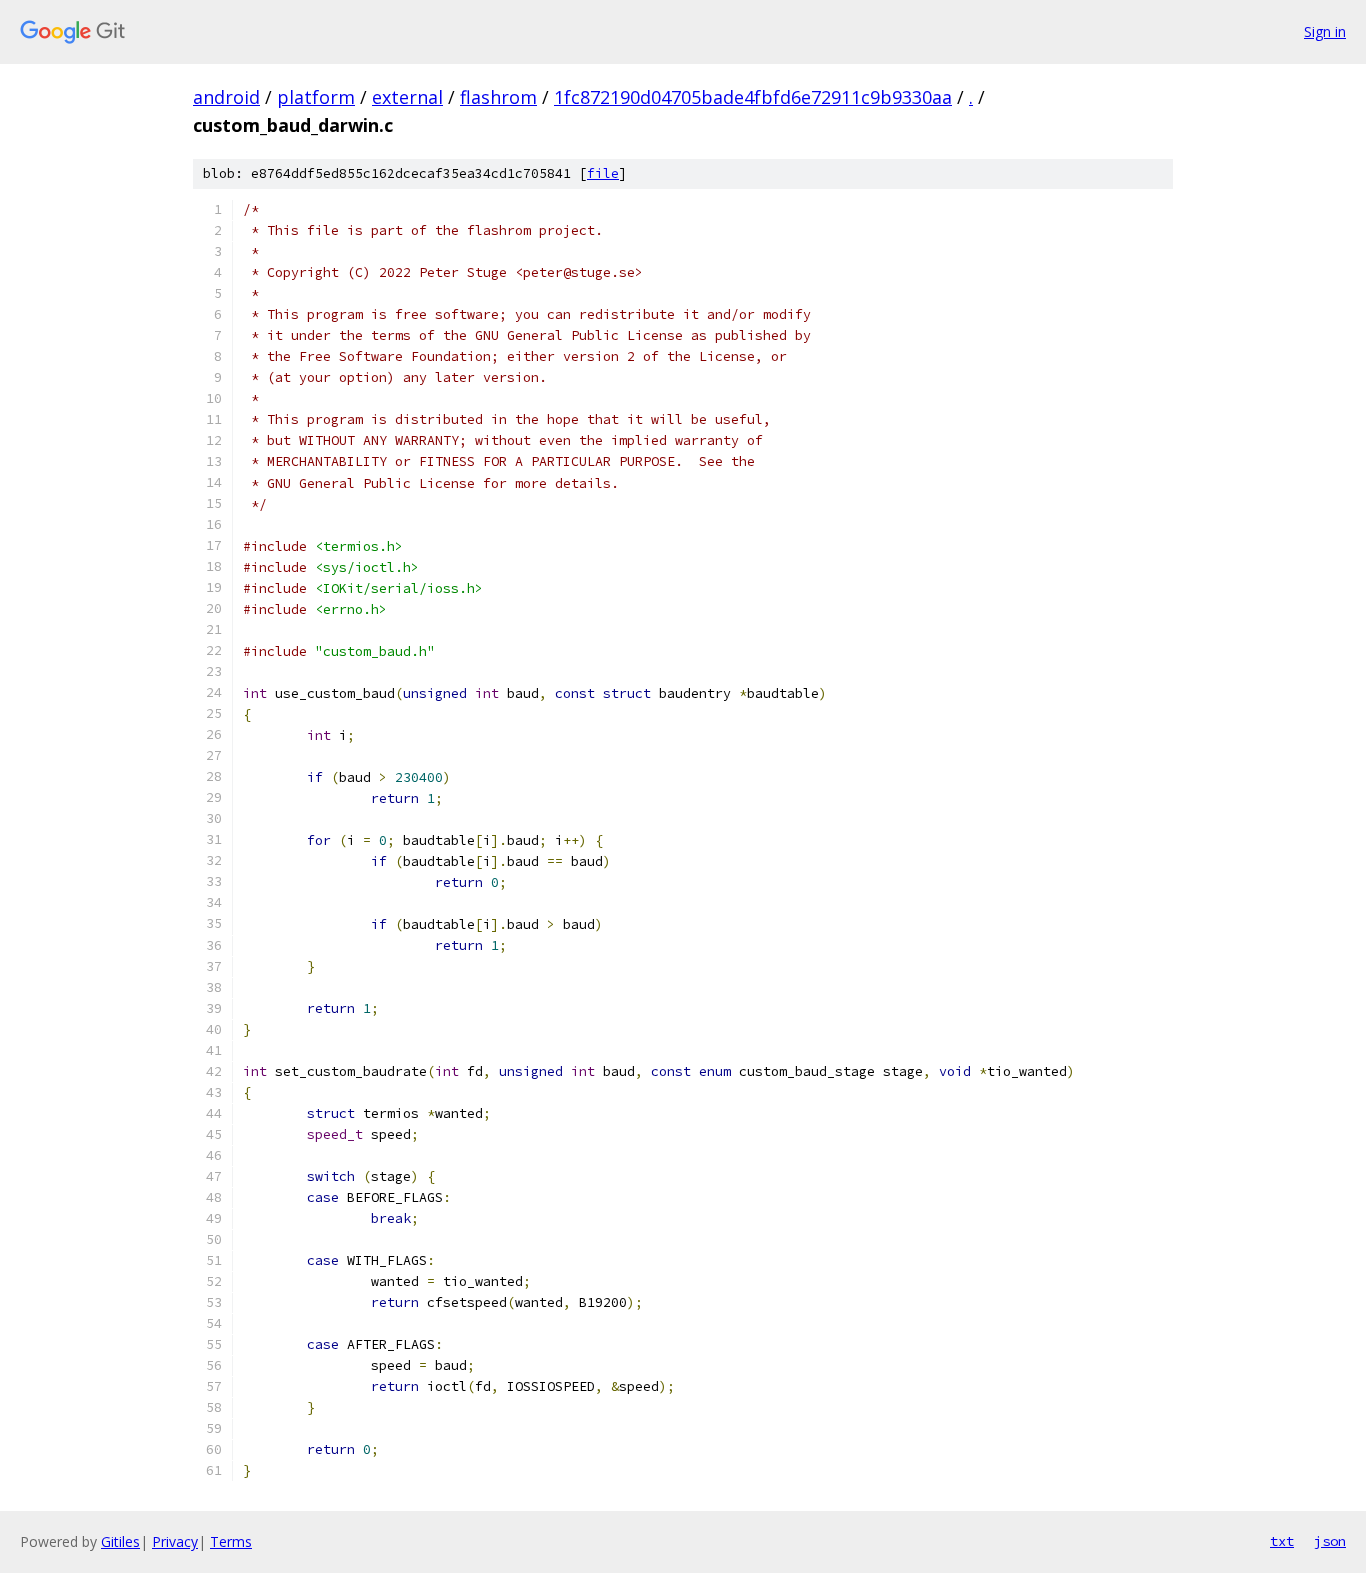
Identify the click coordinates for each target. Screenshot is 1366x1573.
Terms (231, 1541)
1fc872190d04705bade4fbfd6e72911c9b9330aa (753, 97)
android (226, 97)
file (603, 173)
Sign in (1325, 31)
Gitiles (120, 1541)
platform (316, 97)
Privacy (175, 1541)
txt (1282, 1541)
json (1330, 1541)
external (407, 97)
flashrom (498, 97)
